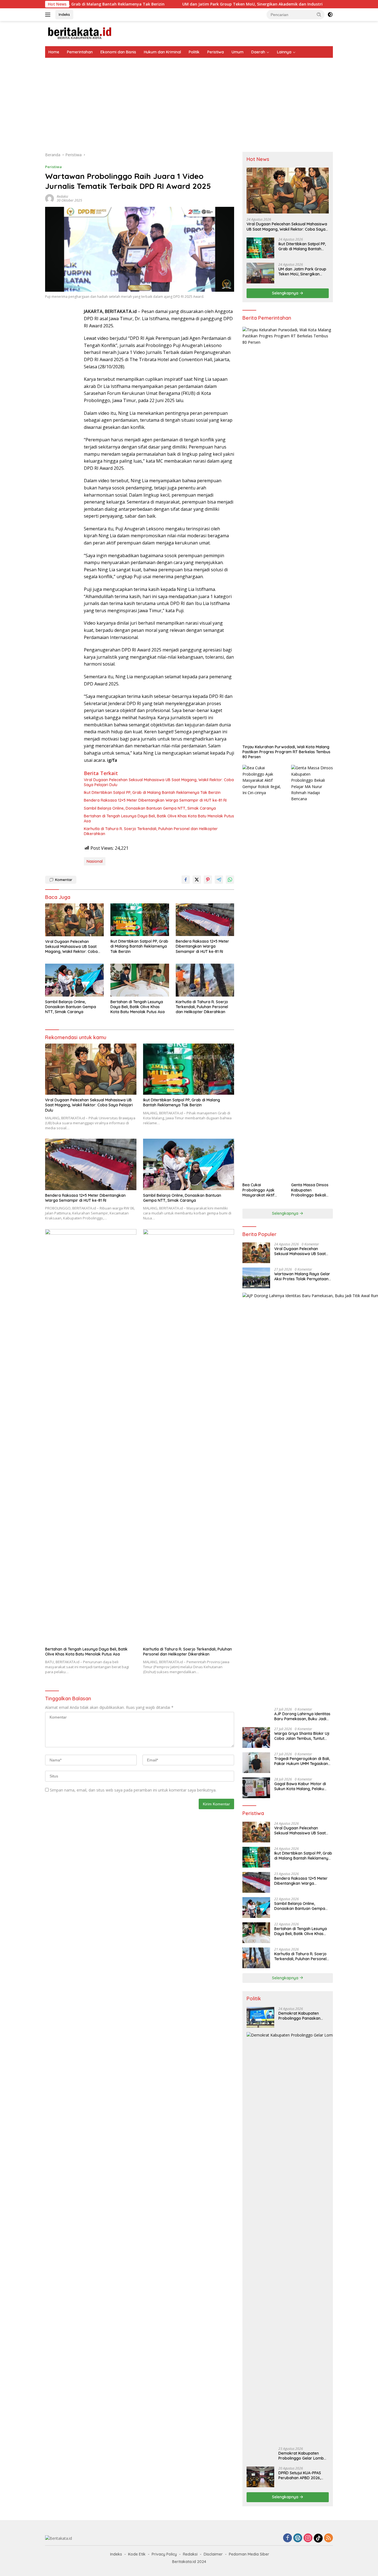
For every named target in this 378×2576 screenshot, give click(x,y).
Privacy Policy (164, 2554)
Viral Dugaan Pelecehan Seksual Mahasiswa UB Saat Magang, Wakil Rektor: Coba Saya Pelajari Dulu (159, 782)
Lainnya (284, 52)
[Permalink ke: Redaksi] (50, 198)
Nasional (95, 861)
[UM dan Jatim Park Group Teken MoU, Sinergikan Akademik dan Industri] (260, 273)
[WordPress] (298, 2538)
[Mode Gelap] (330, 15)
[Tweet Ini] (197, 880)
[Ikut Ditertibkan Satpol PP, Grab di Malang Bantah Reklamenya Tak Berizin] (140, 920)
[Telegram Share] (219, 880)
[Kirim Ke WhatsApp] (230, 880)
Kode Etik (137, 2554)
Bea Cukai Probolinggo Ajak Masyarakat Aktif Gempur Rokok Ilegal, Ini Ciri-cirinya (262, 1190)
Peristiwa (216, 52)
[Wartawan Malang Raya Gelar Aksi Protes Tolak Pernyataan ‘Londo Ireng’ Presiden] (256, 1278)
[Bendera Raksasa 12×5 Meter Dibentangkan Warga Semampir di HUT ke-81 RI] (205, 920)
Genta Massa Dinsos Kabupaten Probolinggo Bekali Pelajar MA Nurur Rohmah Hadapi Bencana (310, 1190)
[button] (319, 14)
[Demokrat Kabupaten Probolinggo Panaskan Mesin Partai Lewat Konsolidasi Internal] (260, 2017)
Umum (238, 52)
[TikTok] (318, 2538)
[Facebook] (288, 2538)
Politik (194, 52)
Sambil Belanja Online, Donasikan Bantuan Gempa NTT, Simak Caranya (150, 808)
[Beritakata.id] (80, 33)
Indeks (64, 14)
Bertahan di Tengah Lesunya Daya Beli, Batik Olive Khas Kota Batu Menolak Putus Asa (159, 818)
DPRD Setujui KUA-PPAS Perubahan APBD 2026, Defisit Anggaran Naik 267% (300, 2475)
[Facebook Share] (186, 880)
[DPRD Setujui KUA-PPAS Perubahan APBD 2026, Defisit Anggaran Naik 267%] (260, 2477)
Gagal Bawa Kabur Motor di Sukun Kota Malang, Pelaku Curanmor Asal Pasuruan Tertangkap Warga (300, 1786)
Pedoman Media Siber (249, 2554)
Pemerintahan (80, 52)
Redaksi (62, 196)
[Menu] (49, 15)
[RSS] (328, 2538)
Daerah (258, 52)
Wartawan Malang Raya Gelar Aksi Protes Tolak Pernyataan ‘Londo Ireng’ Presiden (302, 1276)
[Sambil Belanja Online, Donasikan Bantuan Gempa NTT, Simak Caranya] (74, 980)
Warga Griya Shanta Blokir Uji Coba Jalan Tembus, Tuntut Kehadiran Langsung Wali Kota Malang (303, 1736)
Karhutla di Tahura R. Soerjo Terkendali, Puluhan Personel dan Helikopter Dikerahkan (151, 831)
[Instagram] (308, 2538)
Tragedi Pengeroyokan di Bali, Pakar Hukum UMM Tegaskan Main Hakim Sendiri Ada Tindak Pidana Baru (303, 1761)
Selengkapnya (286, 293)
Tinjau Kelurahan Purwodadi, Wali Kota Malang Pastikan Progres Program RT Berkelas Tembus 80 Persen (286, 752)
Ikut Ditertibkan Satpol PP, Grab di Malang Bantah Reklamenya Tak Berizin (152, 792)
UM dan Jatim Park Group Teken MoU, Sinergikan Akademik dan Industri (181, 4)
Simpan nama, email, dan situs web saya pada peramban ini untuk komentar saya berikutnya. (133, 1790)
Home (54, 52)
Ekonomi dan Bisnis (118, 52)
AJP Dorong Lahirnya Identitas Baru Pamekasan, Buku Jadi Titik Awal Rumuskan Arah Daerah (302, 1716)
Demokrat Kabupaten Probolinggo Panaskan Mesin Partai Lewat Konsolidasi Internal (299, 2016)
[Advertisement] (189, 99)
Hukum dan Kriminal (162, 52)
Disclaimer (213, 2554)
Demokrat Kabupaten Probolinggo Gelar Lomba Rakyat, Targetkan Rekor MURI (302, 2456)
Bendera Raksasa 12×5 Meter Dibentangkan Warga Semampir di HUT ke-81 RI (155, 800)
